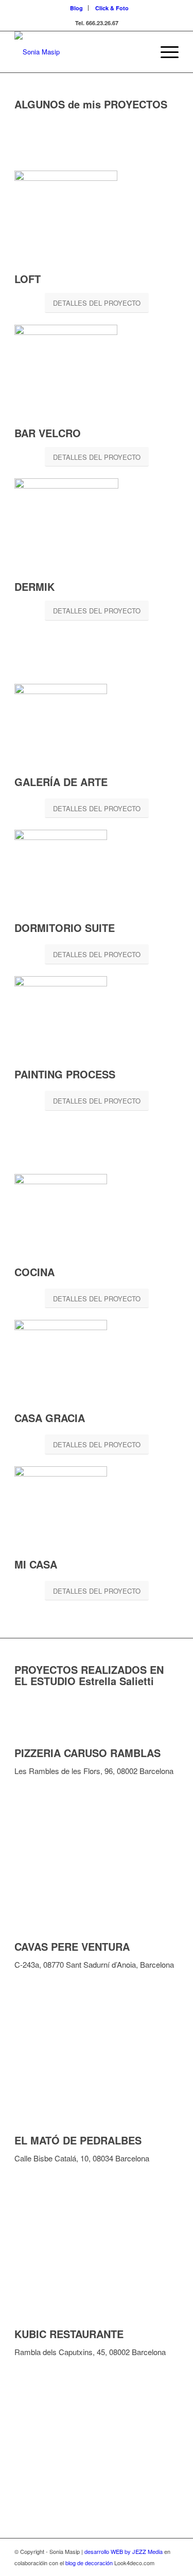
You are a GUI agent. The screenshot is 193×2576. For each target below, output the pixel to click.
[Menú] (164, 52)
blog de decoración (89, 2563)
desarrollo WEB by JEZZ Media (124, 2551)
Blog (76, 8)
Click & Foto (112, 8)
